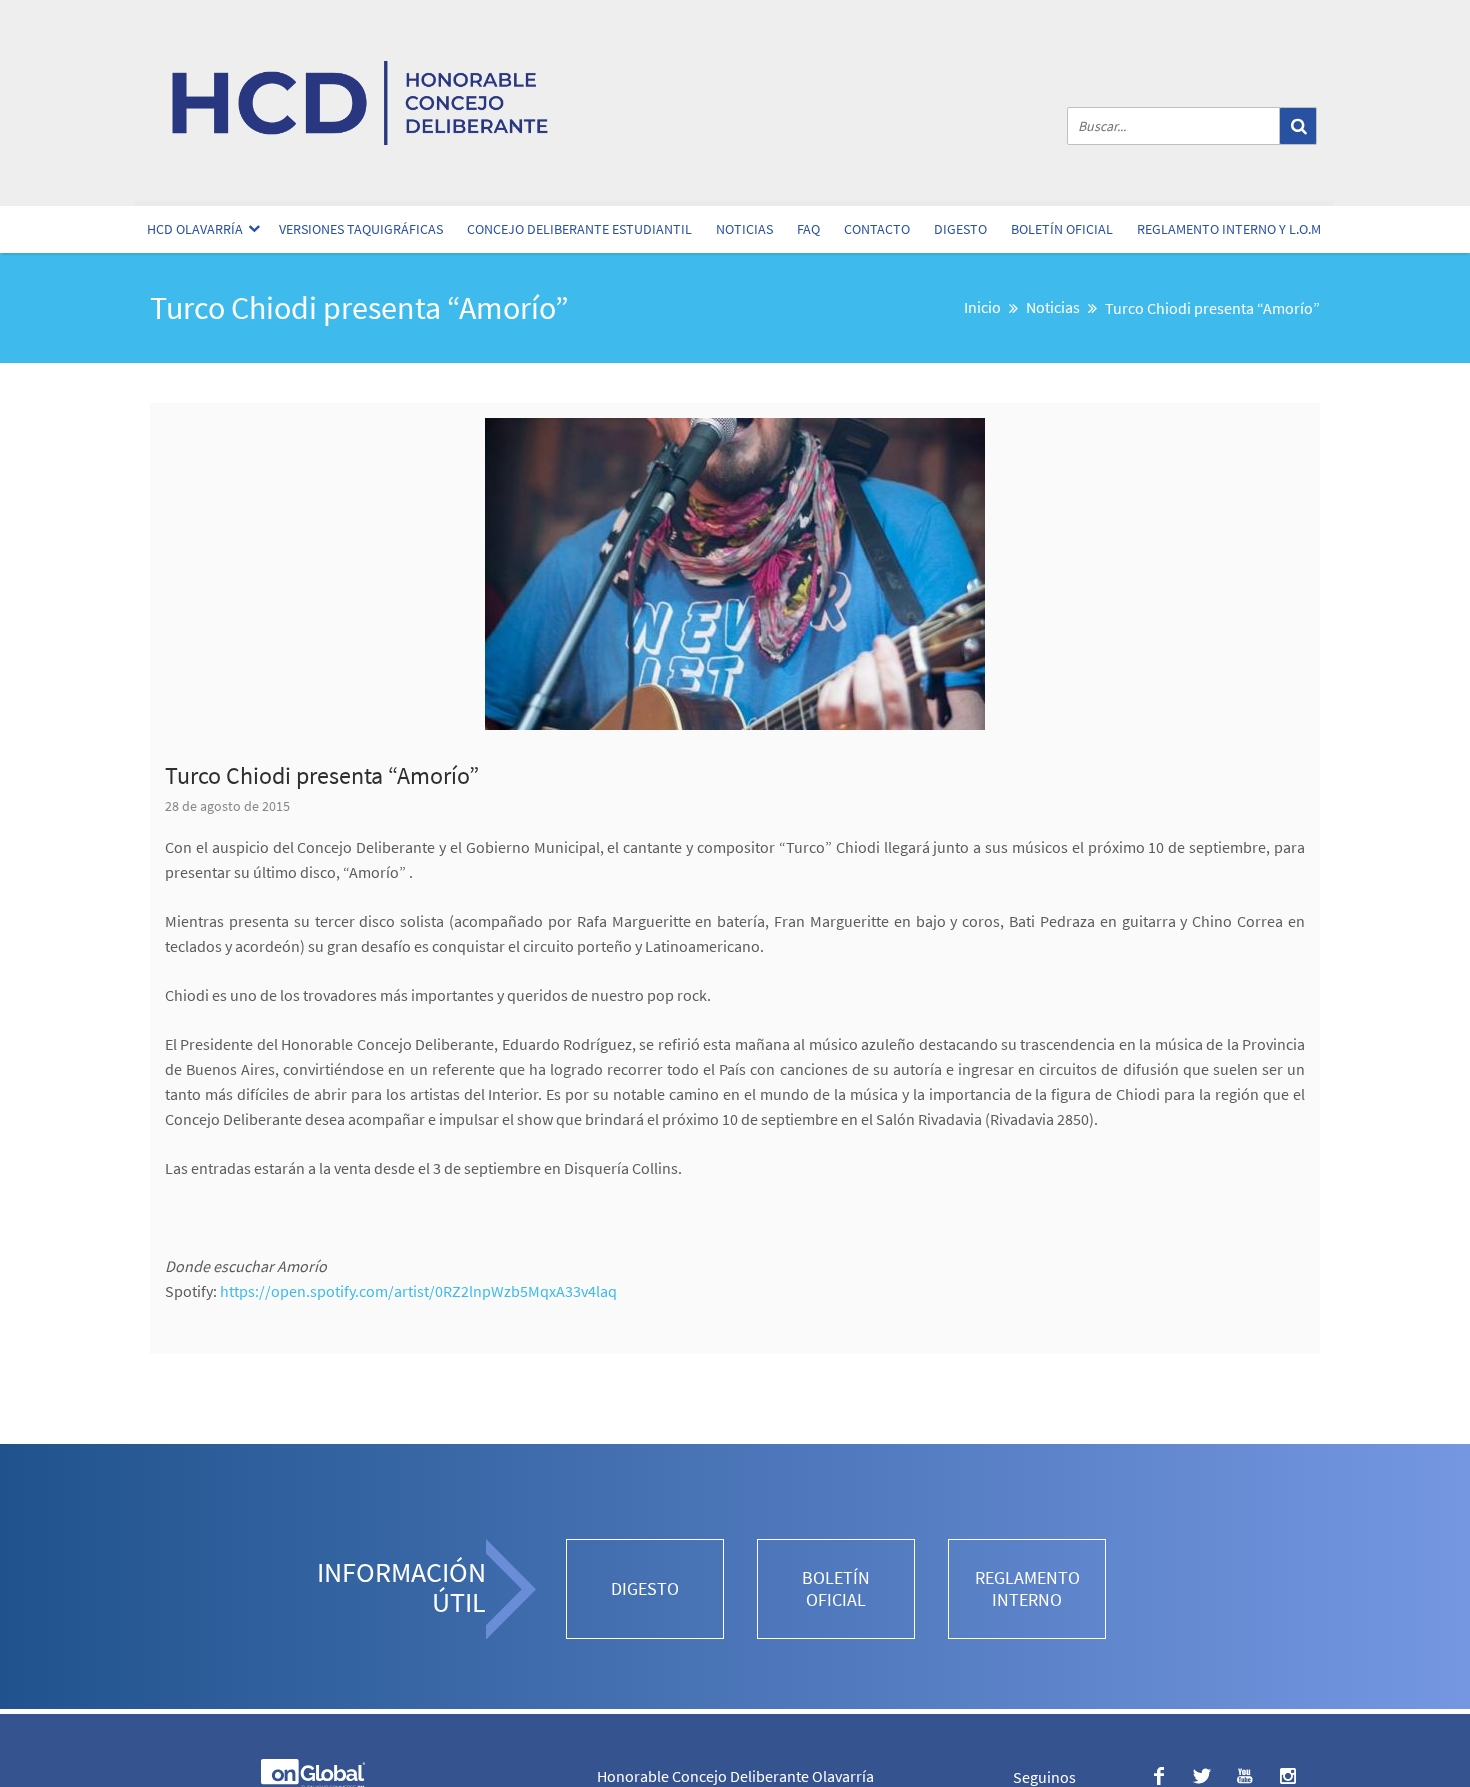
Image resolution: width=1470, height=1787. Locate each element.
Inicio (982, 307)
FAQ (808, 229)
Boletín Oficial (1062, 229)
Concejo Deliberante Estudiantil (579, 229)
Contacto (877, 229)
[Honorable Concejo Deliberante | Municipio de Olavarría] (360, 103)
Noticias (744, 229)
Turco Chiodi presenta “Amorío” (322, 775)
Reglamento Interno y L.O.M (1229, 229)
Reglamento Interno (1027, 1588)
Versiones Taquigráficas (361, 229)
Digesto (960, 229)
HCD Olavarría (195, 229)
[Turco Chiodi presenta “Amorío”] (735, 574)
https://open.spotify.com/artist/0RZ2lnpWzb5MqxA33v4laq (418, 1291)
